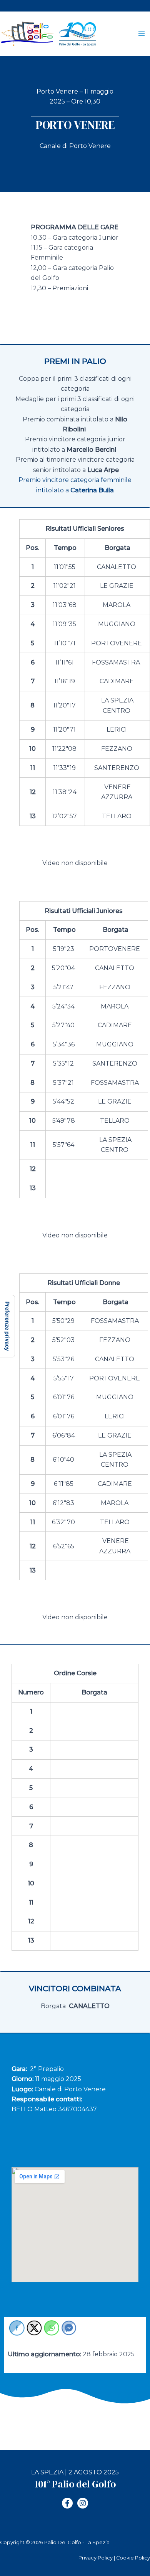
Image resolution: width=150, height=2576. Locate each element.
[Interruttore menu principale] (142, 34)
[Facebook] (67, 2503)
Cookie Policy (133, 2558)
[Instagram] (83, 2503)
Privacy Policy (96, 2558)
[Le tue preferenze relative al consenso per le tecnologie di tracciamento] (7, 1326)
